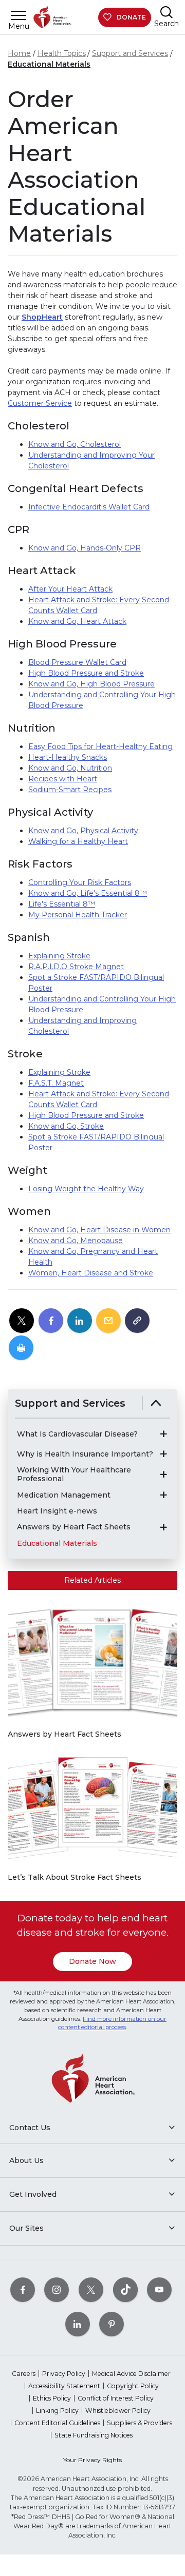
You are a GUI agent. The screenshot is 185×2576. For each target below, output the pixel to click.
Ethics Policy (52, 2398)
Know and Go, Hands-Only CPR (85, 548)
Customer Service (40, 403)
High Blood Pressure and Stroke (86, 673)
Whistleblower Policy (118, 2411)
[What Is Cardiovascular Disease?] (163, 1434)
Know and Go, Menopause (76, 1241)
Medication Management (64, 1495)
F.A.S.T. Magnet (56, 1083)
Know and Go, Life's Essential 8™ (88, 893)
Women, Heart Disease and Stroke (91, 1273)
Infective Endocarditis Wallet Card (89, 507)
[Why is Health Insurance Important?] (163, 1454)
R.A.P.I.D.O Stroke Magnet (76, 967)
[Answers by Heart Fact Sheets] (163, 1527)
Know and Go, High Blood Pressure (91, 684)
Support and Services (130, 53)
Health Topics (62, 53)
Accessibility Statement (64, 2386)
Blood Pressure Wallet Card (77, 662)
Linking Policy (57, 2411)
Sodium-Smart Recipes (70, 790)
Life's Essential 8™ (62, 904)
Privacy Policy (64, 2374)
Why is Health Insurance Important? (85, 1454)
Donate (131, 17)
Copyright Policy (133, 2386)
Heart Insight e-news (57, 1511)
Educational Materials (49, 64)
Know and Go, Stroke (66, 1126)
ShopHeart (42, 317)
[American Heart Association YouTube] (159, 2290)
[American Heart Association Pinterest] (112, 2324)
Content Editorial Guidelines (57, 2423)
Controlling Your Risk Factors (80, 882)
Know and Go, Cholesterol (75, 444)
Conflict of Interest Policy (116, 2398)
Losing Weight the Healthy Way (86, 1189)
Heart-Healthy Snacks (68, 757)
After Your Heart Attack (70, 589)
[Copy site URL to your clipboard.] (137, 1321)
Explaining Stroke (59, 956)
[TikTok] (125, 2290)
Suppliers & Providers (140, 2423)
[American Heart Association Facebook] (23, 2290)
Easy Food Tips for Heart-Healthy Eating (100, 746)
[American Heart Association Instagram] (57, 2290)
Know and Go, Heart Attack (77, 621)
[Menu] (18, 15)
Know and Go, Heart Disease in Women (99, 1230)
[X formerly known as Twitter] (91, 2290)
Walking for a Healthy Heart (78, 841)
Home (19, 53)
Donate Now (92, 1961)
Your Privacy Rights (92, 2460)
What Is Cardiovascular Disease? (77, 1434)
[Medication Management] (163, 1495)
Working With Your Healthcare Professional (74, 1474)
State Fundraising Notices (94, 2435)
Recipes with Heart (63, 779)
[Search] (166, 12)
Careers (24, 2374)
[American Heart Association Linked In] (78, 2324)
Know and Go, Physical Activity (83, 831)
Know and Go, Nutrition (70, 768)
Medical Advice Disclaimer (131, 2374)
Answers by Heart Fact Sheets (74, 1527)
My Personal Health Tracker (78, 915)
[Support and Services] (156, 1403)
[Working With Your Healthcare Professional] (163, 1474)
